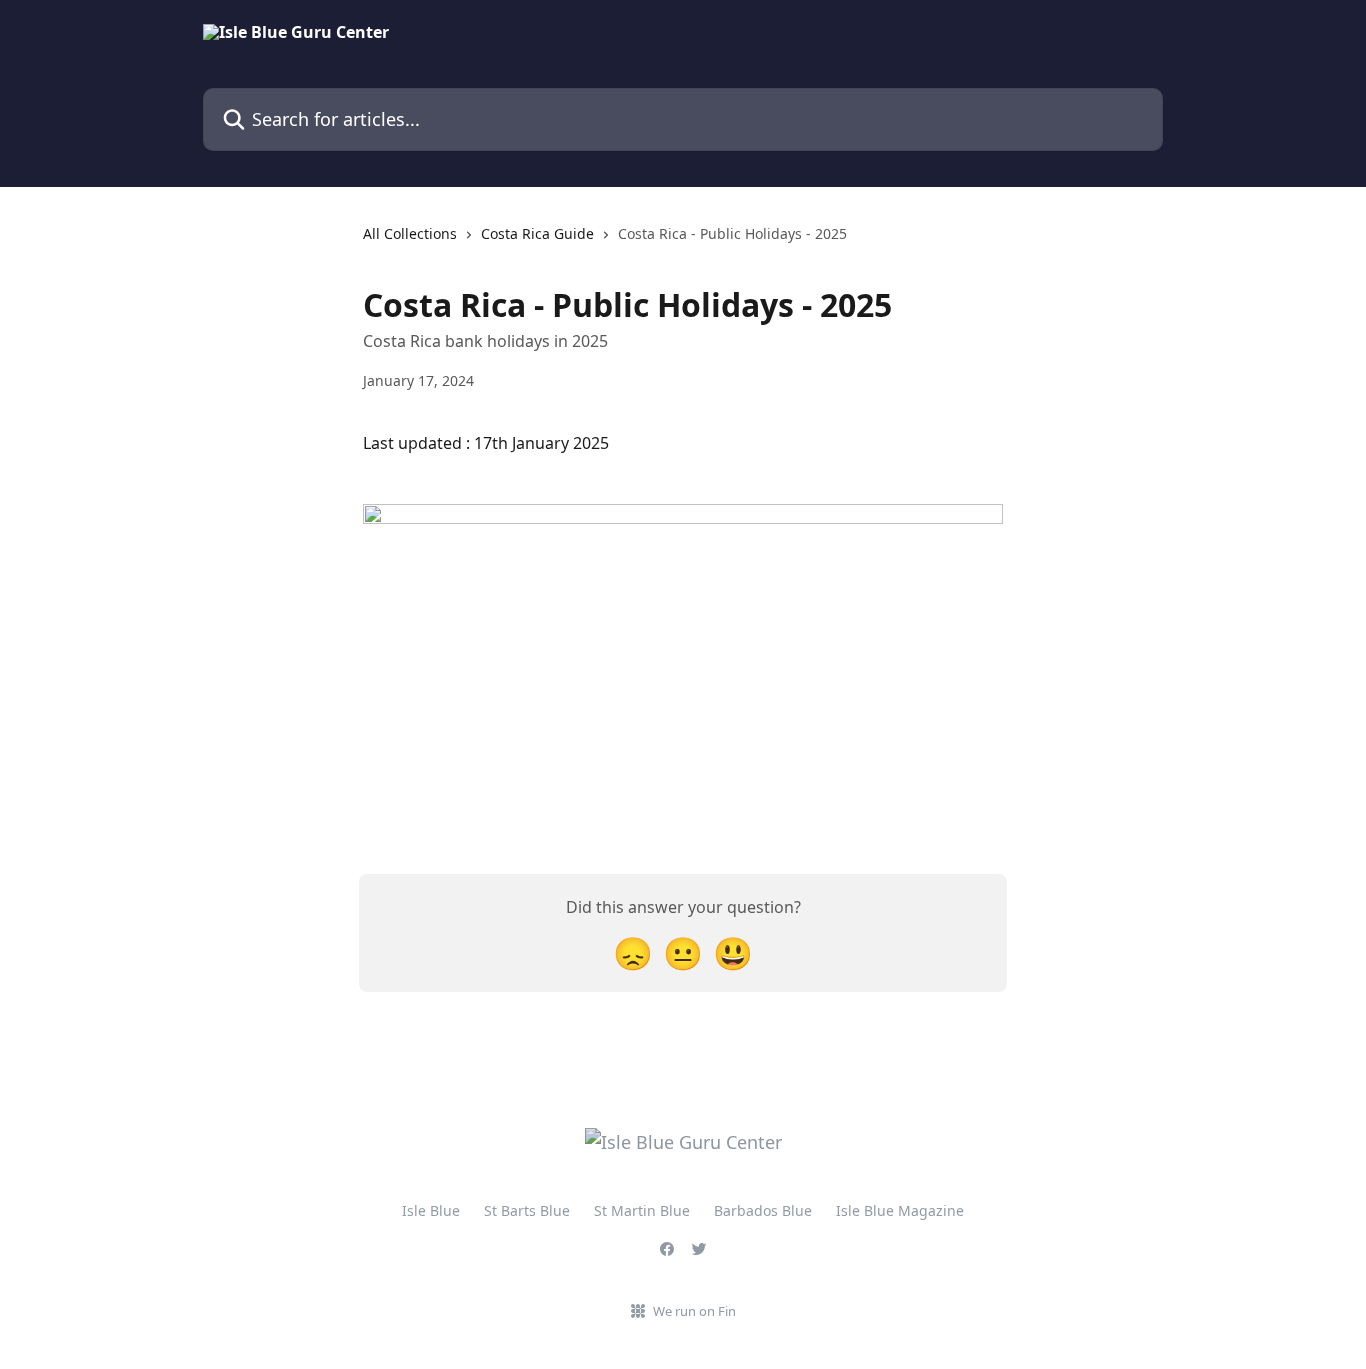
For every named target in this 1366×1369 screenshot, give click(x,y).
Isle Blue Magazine (900, 1210)
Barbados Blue (763, 1210)
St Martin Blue (642, 1210)
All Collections (410, 233)
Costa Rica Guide (537, 233)
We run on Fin (694, 1311)
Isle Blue (431, 1210)
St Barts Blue (527, 1210)
